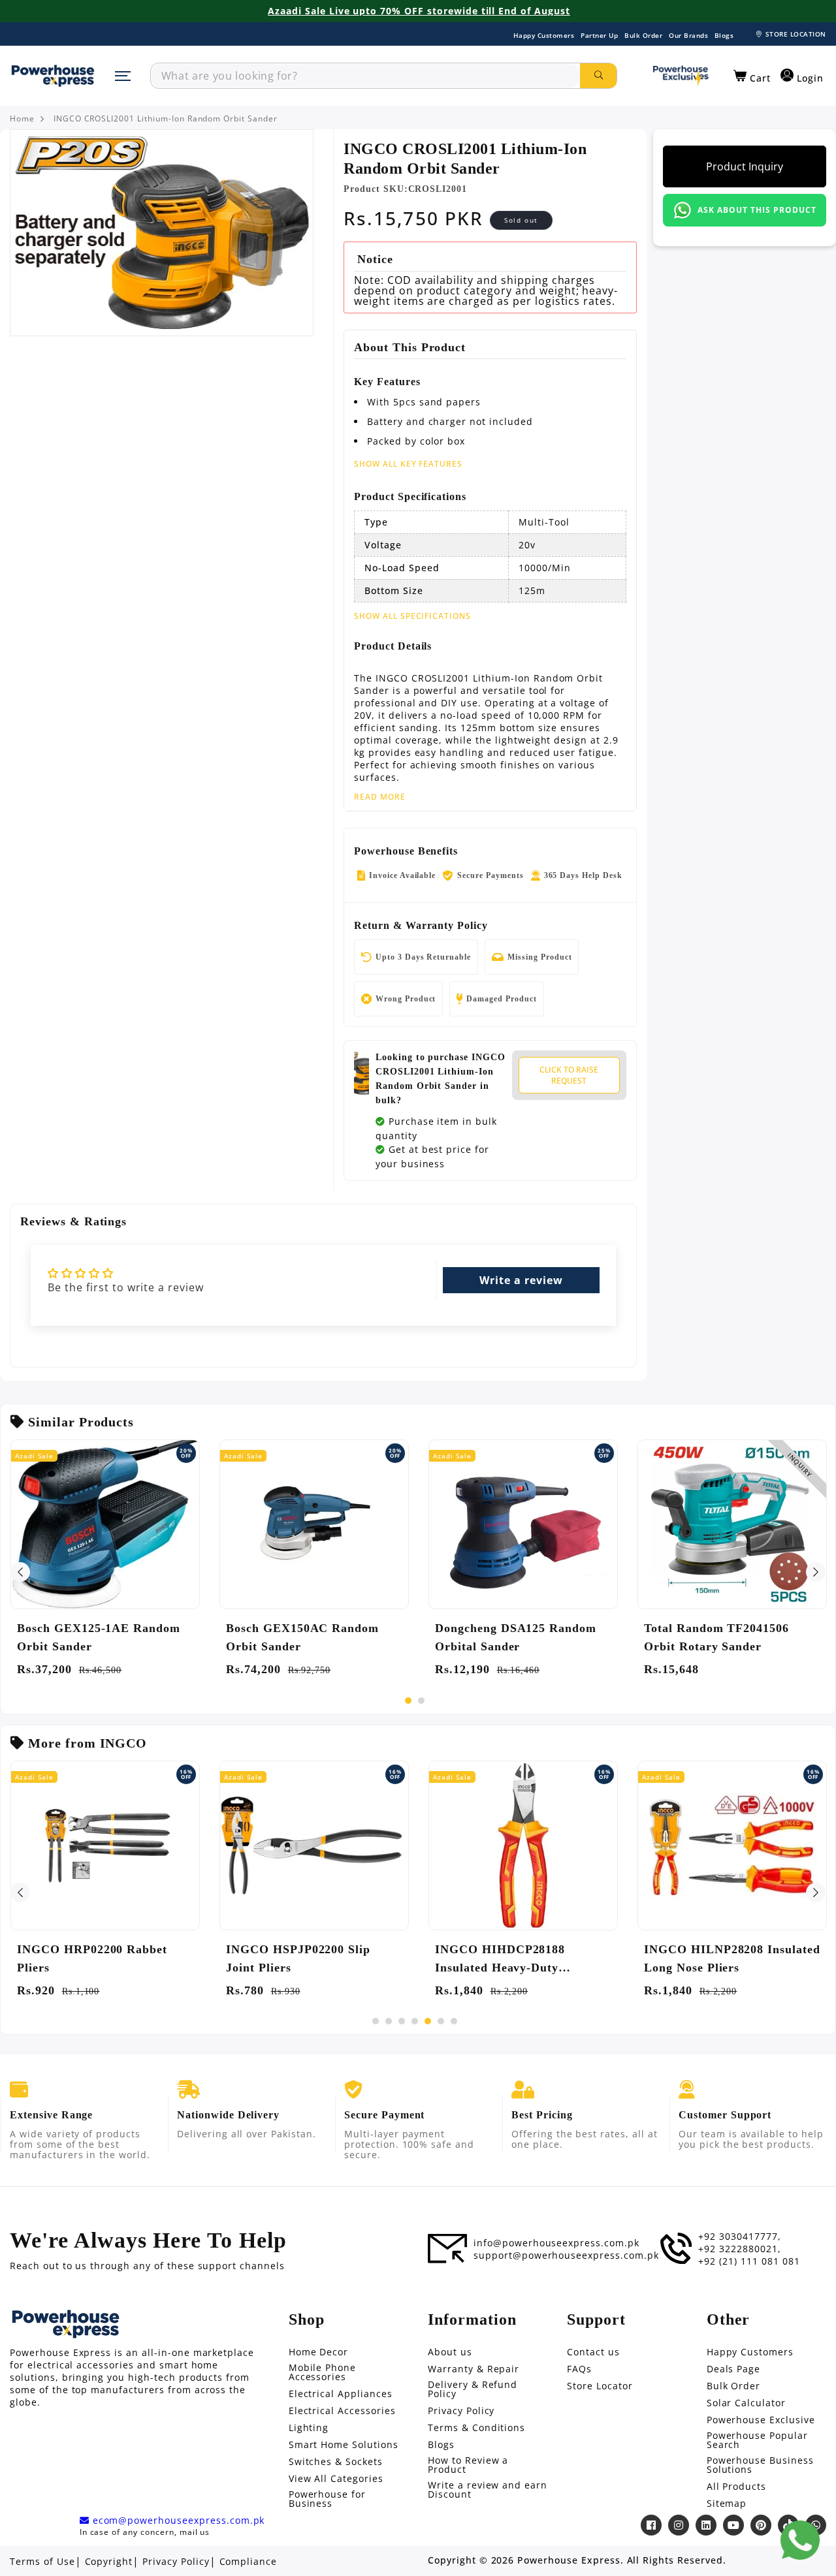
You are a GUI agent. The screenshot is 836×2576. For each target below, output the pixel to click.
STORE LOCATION (796, 34)
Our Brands (688, 35)
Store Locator (600, 2386)
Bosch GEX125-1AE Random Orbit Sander (99, 1637)
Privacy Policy (461, 2411)
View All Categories (336, 2479)
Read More (380, 797)
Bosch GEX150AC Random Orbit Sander (302, 1637)
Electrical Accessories (342, 2411)
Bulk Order (643, 35)
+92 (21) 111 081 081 (749, 2261)
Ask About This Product (757, 210)
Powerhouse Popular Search (757, 2440)
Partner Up (599, 35)
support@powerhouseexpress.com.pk (566, 2255)
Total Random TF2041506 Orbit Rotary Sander (716, 1637)
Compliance (249, 2562)
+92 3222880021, (739, 2249)
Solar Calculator (746, 2403)
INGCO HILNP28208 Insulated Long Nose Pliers (732, 1958)
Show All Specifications (412, 616)
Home (22, 119)
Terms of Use (42, 2562)
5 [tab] (428, 2021)
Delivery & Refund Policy (473, 2389)
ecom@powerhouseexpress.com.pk (177, 2521)
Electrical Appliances (341, 2394)
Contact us (593, 2352)
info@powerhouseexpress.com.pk (556, 2243)
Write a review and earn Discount (488, 2490)
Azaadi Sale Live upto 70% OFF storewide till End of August (419, 11)
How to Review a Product (468, 2465)
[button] (752, 76)
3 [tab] (402, 2021)
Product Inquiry (745, 166)
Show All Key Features (408, 464)
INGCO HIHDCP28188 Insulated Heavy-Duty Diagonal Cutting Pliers (502, 1960)
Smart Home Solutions (344, 2445)
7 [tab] (454, 2021)
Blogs (724, 35)
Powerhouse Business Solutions (760, 2465)
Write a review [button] (521, 1280)
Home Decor (319, 2352)
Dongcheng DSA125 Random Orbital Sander (516, 1637)
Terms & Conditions (476, 2428)
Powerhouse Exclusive (761, 2420)
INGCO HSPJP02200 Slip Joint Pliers (298, 1958)
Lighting (309, 2428)
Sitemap (727, 2504)
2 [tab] (421, 1701)
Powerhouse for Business (327, 2499)
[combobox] (365, 76)
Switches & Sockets (336, 2462)
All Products (737, 2487)
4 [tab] (415, 2021)
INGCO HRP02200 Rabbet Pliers (92, 1958)
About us (450, 2352)
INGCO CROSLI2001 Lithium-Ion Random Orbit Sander (166, 119)
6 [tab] (441, 2021)
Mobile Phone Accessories (323, 2372)
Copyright (109, 2562)
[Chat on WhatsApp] (800, 2540)
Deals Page (734, 2369)
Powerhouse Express (569, 2560)
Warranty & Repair (474, 2369)
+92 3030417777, (739, 2237)
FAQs (579, 2369)
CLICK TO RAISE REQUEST (569, 1075)
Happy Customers (544, 35)
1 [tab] (408, 1701)
